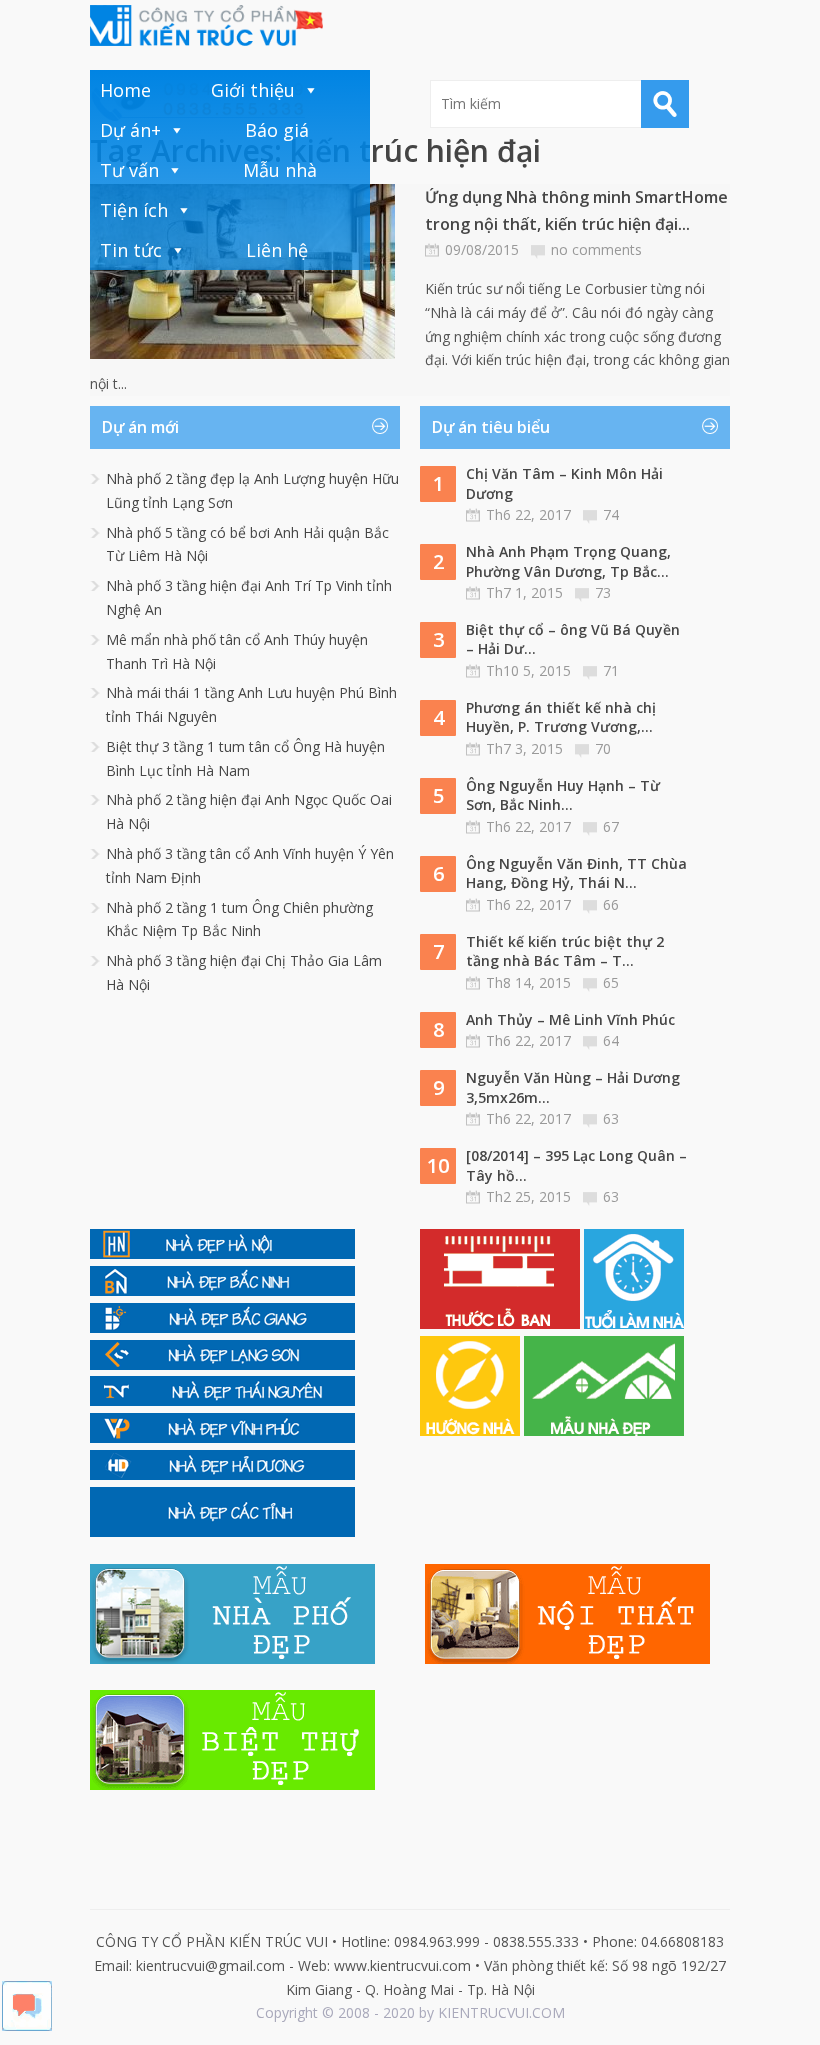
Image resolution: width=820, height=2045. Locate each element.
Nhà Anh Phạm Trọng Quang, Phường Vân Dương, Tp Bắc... (568, 561)
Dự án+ (130, 130)
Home (125, 90)
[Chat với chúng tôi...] (27, 2025)
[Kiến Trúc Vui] (206, 25)
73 (603, 592)
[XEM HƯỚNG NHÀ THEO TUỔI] (472, 1430)
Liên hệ (277, 250)
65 (611, 982)
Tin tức (131, 250)
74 (611, 514)
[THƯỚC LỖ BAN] (502, 1323)
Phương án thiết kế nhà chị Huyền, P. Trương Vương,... (561, 717)
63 (611, 1118)
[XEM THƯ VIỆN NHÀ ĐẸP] (604, 1430)
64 (611, 1040)
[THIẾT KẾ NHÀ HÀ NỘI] (222, 1253)
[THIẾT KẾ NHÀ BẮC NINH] (222, 1290)
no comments (596, 249)
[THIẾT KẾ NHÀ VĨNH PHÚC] (222, 1437)
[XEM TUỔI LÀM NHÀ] (634, 1323)
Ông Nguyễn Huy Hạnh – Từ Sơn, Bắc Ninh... (563, 795)
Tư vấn (129, 170)
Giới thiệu (253, 90)
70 (603, 748)
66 (611, 904)
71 (611, 670)
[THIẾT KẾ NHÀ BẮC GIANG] (222, 1327)
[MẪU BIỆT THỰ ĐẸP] (232, 1784)
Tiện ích (134, 210)
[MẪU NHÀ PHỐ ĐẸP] (232, 1658)
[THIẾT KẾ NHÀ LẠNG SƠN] (222, 1364)
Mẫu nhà (280, 170)
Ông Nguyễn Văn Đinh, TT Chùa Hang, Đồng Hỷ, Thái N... (576, 873)
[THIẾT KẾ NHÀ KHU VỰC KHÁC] (222, 1531)
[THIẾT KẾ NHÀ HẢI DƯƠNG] (222, 1474)
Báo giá (277, 130)
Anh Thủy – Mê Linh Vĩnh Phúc (570, 1019)
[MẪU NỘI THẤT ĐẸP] (567, 1658)
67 (611, 826)
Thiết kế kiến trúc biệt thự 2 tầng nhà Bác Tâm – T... (565, 951)
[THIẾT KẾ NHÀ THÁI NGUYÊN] (222, 1400)
